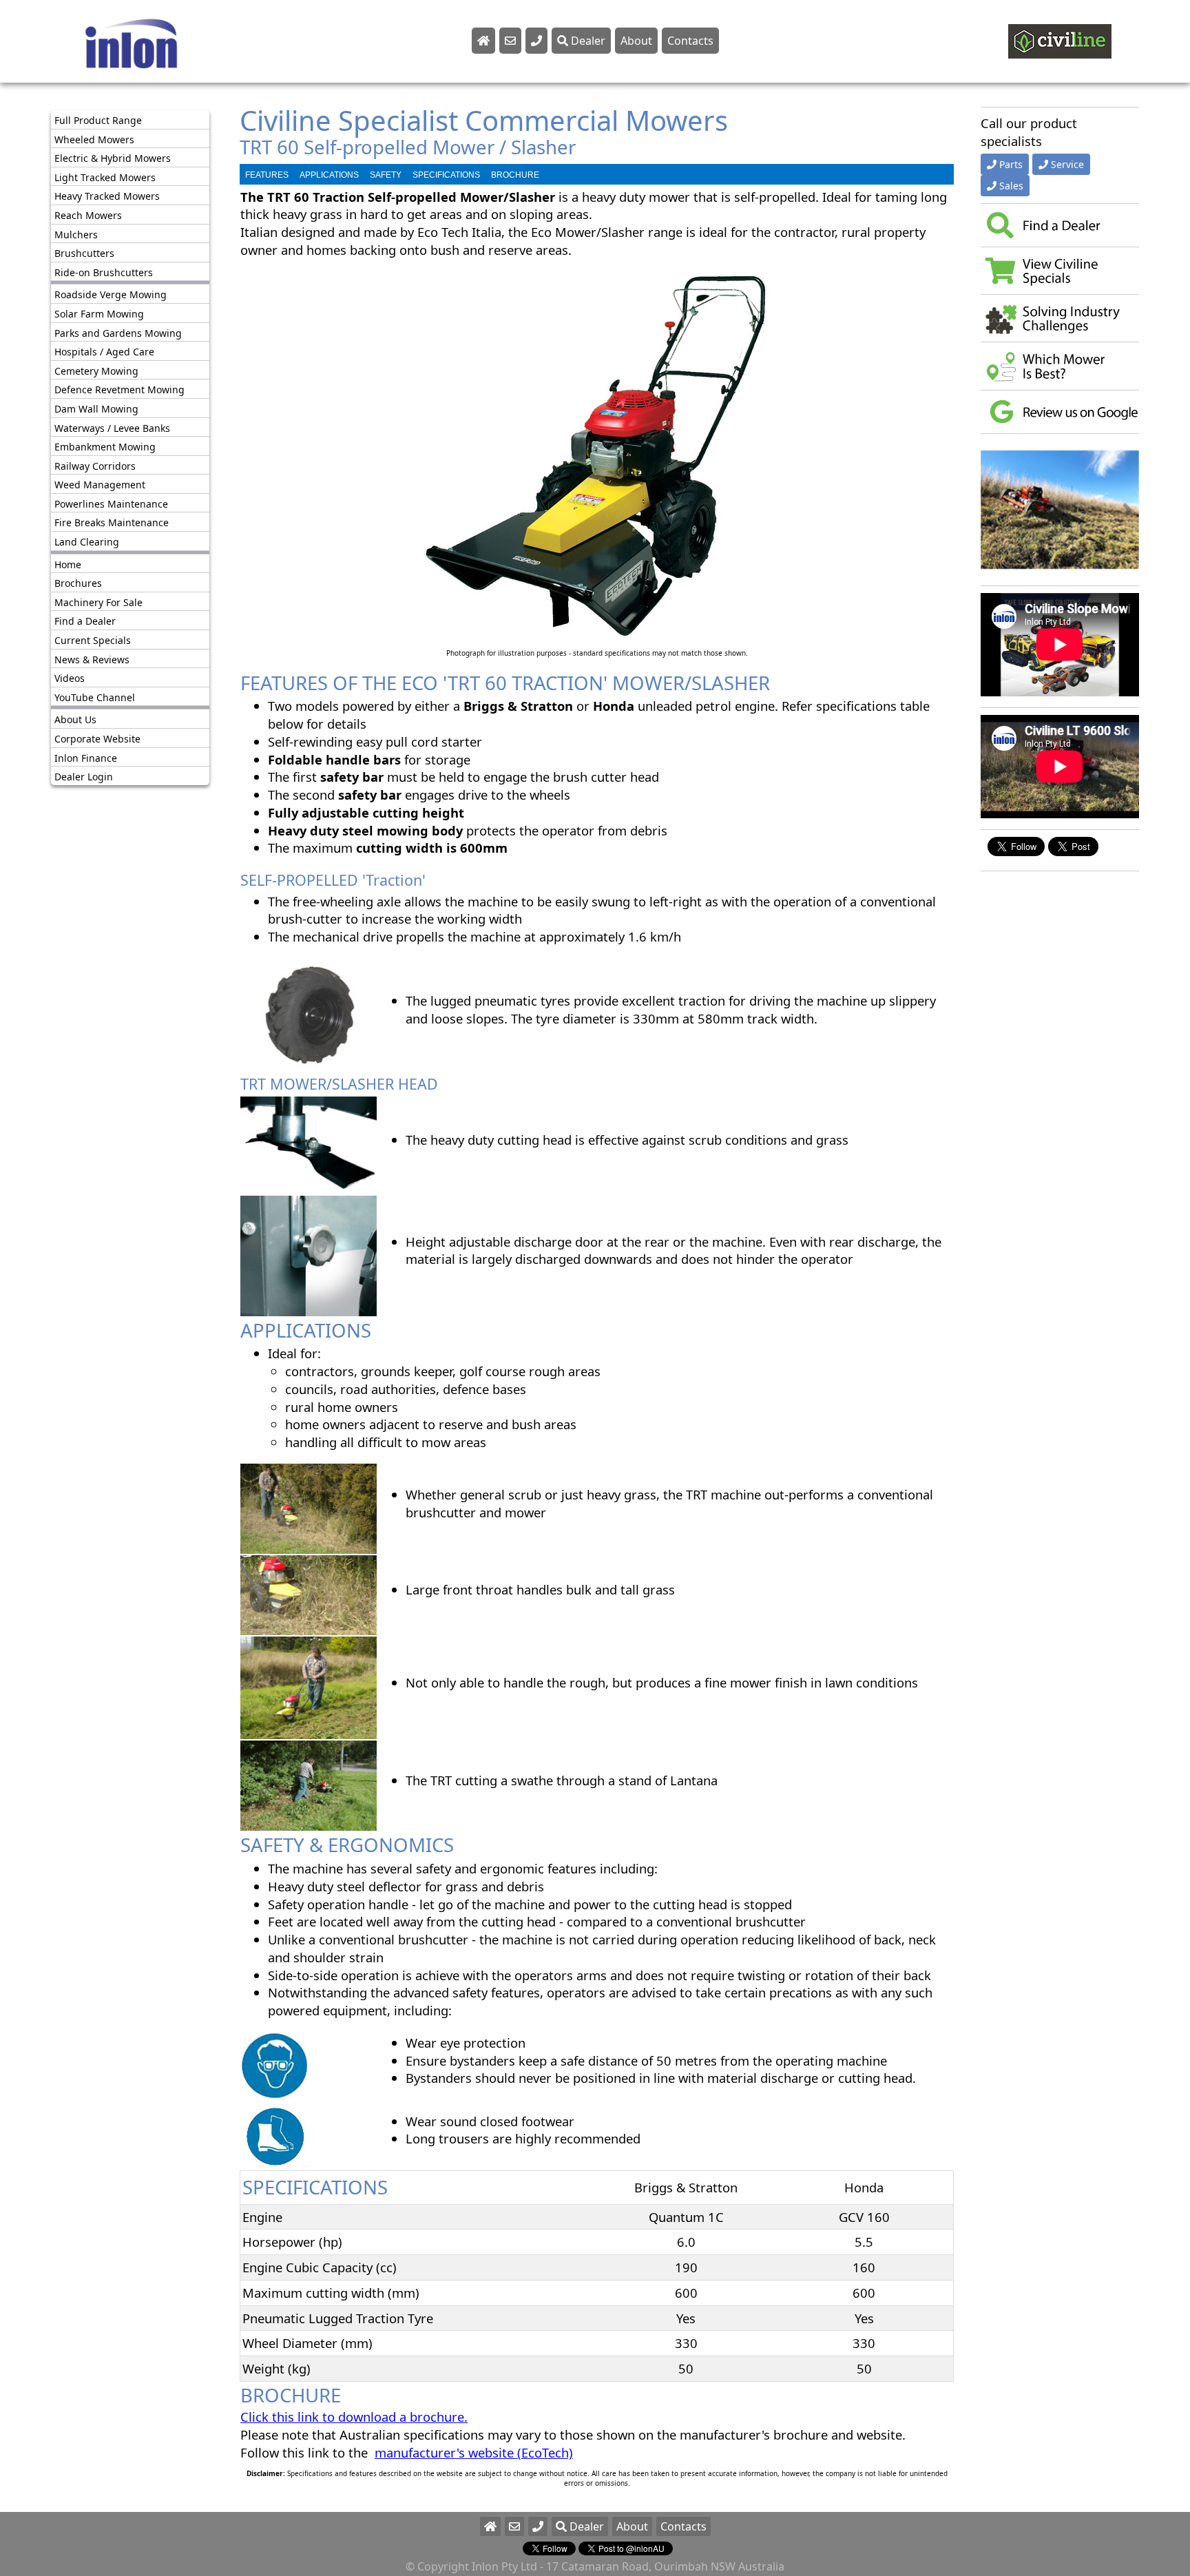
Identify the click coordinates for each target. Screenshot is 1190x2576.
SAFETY (386, 175)
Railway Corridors (95, 466)
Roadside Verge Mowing (111, 294)
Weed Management (100, 485)
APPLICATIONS (329, 175)
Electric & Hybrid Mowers (113, 158)
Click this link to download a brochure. (354, 2417)
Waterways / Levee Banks (112, 428)
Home (68, 564)
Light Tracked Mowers (105, 177)
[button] (993, 510)
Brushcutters (84, 253)
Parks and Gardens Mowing (118, 333)
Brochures (78, 583)
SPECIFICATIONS (446, 175)
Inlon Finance (86, 758)
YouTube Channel (95, 697)
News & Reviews (92, 659)
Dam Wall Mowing (96, 409)
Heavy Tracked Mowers (107, 196)
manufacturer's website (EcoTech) (474, 2452)
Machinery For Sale (98, 602)
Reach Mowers (88, 215)
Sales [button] (1011, 186)
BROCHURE (515, 175)
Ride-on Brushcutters (104, 272)
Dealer (587, 41)
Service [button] (1067, 164)
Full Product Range (98, 120)
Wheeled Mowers (94, 139)
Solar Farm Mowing (99, 314)
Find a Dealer (85, 621)
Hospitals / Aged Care (104, 352)
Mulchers (76, 235)
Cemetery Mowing (96, 371)
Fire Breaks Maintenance (112, 522)
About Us (75, 719)
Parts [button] (1011, 164)
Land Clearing (87, 542)
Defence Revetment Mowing (119, 389)
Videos (70, 678)
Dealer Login (84, 777)
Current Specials (93, 640)
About (636, 41)
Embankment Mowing (105, 447)
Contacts (690, 41)
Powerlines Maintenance (111, 504)
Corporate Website (97, 739)
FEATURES (267, 175)
